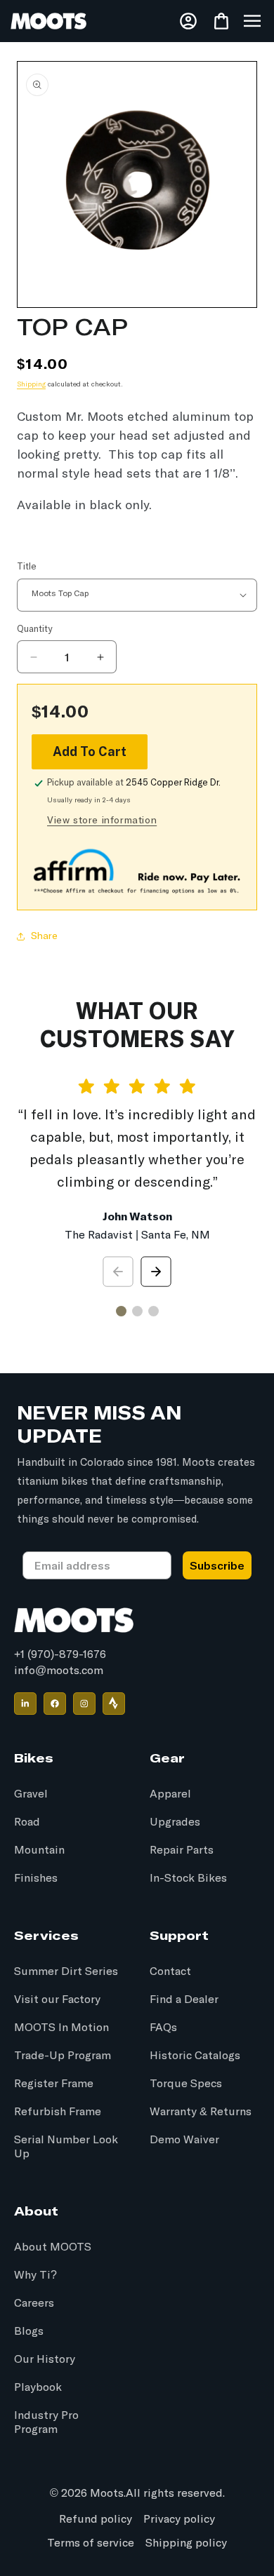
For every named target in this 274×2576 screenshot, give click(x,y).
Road (27, 1822)
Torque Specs (186, 2084)
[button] (252, 21)
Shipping (31, 384)
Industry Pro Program (46, 2422)
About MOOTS (53, 2247)
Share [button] (44, 936)
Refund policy (96, 2519)
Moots (107, 2493)
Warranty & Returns (201, 2112)
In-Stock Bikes (188, 1878)
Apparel (170, 1794)
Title (27, 567)
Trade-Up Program (63, 2056)
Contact (170, 1971)
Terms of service (91, 2543)
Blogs (29, 2331)
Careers (34, 2303)
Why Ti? (35, 2275)
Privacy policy (179, 2519)
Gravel (31, 1794)
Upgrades (175, 1822)
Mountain (39, 1850)
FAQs (163, 2028)
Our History (45, 2359)
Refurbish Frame (58, 2112)
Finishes (36, 1878)
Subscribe (217, 1565)
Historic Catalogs (195, 2056)
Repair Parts (182, 1850)
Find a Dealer (184, 2000)
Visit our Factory (57, 2000)
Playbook (38, 2387)
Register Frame (54, 2084)
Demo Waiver (184, 2140)
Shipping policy (186, 2543)
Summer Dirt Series (66, 1971)
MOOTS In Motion (61, 2028)
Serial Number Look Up (66, 2147)
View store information (102, 821)
